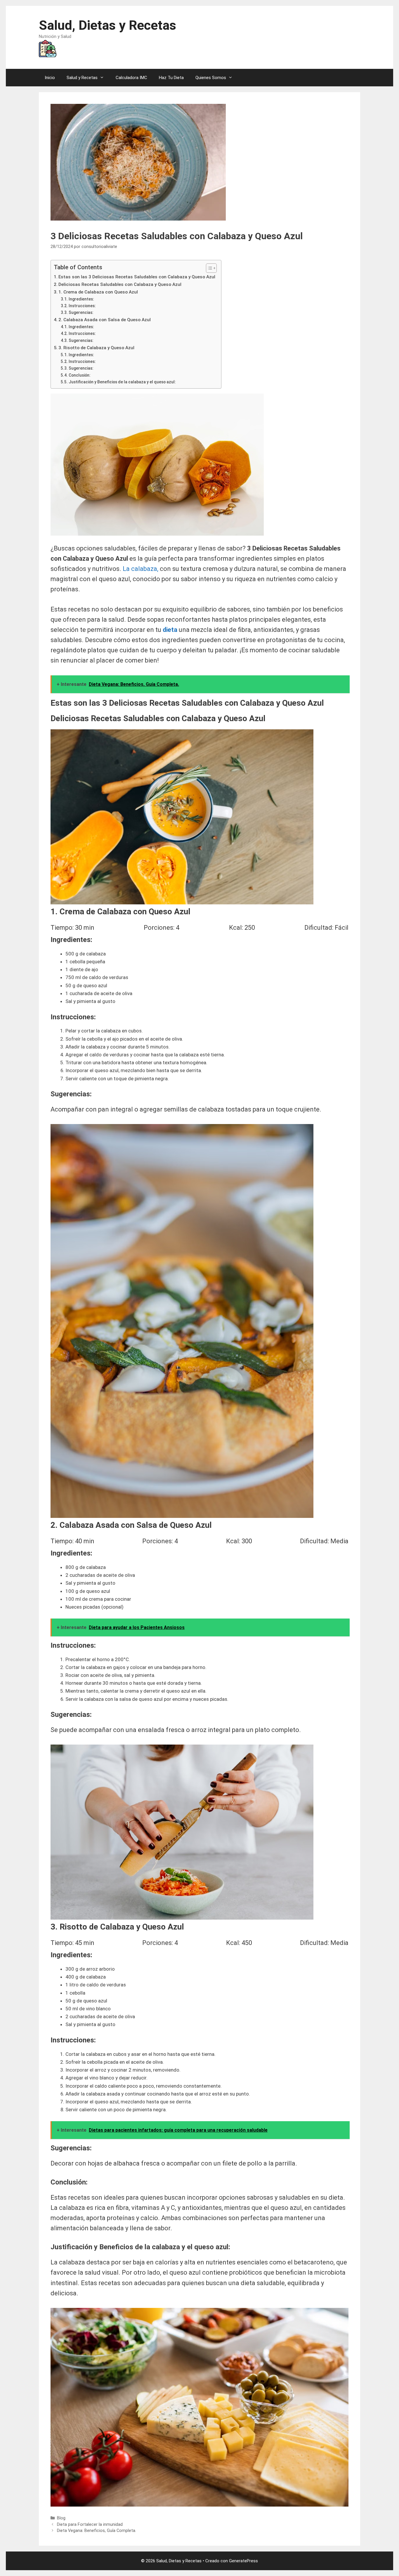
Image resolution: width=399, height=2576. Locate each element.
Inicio (50, 78)
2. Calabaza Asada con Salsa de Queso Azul (105, 320)
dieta (169, 630)
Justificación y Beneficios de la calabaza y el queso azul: (122, 382)
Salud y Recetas (82, 78)
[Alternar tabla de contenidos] (208, 268)
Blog (61, 2518)
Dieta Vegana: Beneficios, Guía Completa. (97, 2531)
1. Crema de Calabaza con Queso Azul (98, 292)
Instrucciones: (82, 306)
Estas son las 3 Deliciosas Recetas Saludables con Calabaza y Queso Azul (137, 277)
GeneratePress (243, 2561)
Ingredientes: (81, 299)
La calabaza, (140, 569)
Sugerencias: (81, 312)
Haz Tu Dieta (171, 78)
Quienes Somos (211, 78)
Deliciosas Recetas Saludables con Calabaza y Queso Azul (120, 284)
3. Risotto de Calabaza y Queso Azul (96, 348)
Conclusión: (80, 375)
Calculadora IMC (131, 78)
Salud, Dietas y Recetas (107, 25)
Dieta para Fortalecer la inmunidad (90, 2525)
